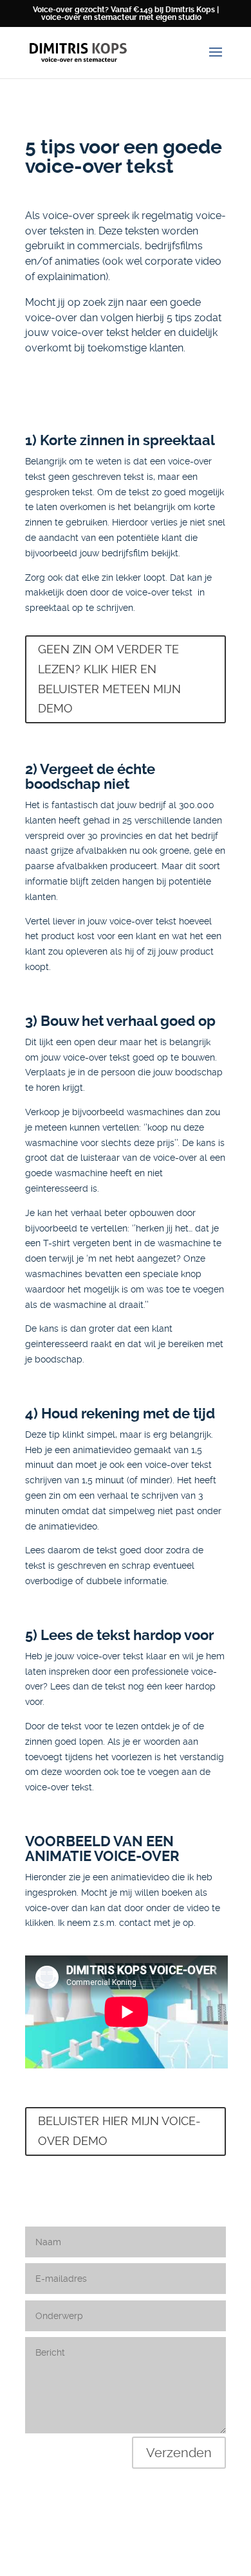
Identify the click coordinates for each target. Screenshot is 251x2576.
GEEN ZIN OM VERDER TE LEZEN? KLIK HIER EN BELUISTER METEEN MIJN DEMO (109, 679)
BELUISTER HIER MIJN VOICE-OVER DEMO (119, 2131)
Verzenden (179, 2453)
